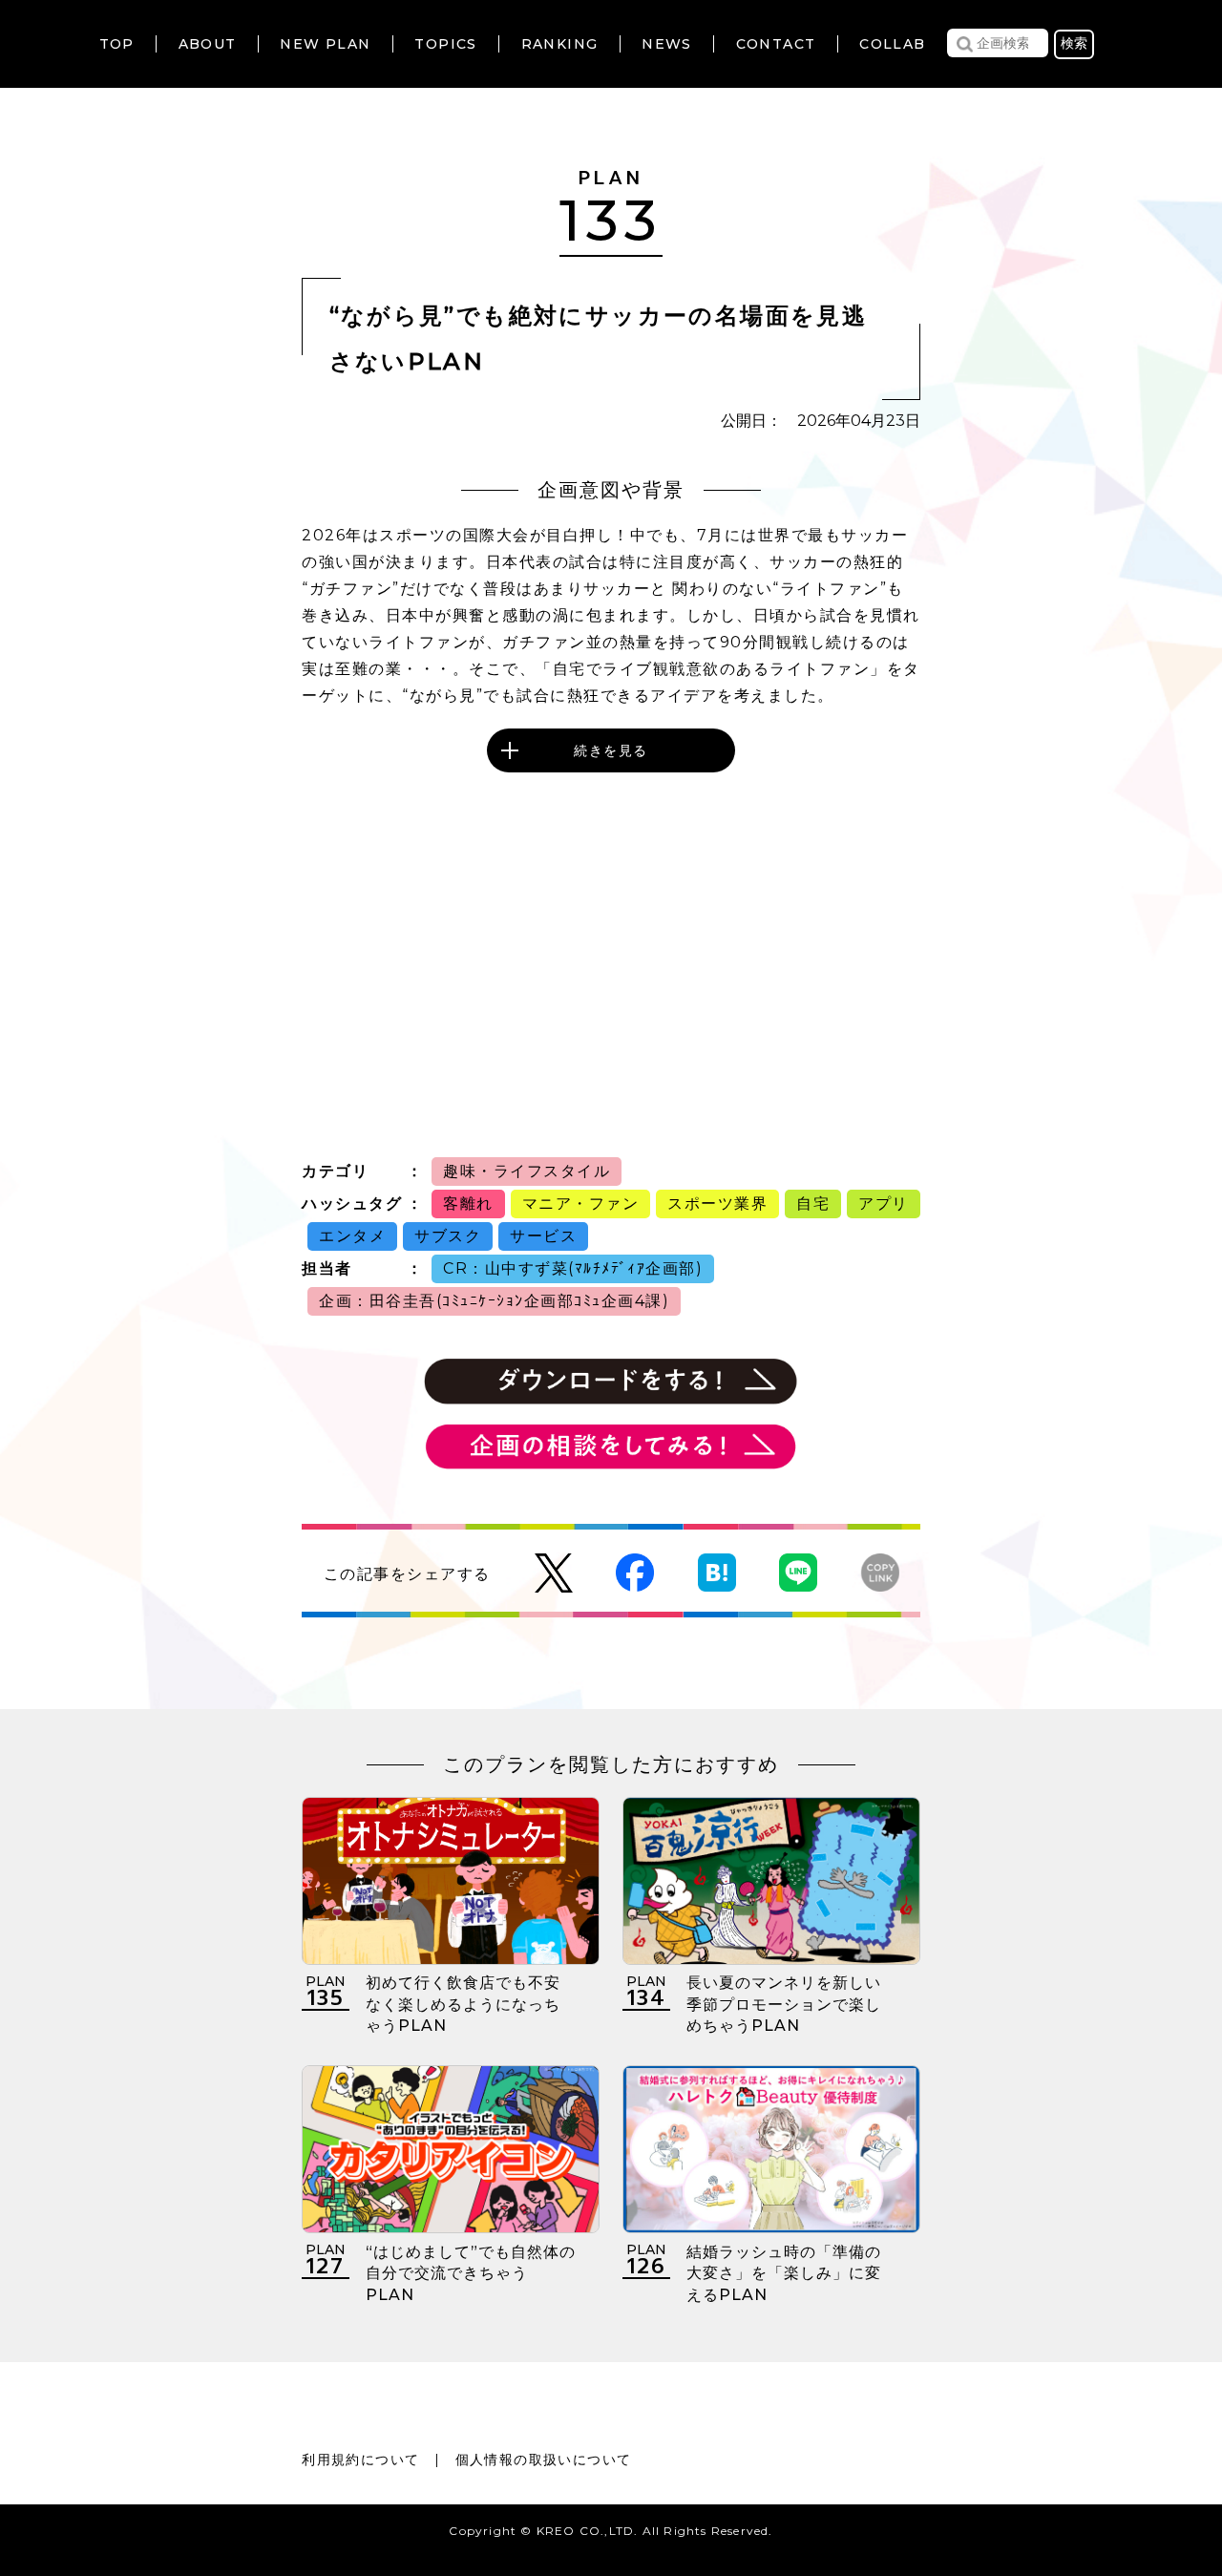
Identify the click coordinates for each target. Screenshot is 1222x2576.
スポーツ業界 (717, 1204)
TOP (117, 44)
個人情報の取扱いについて (544, 2460)
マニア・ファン (581, 1204)
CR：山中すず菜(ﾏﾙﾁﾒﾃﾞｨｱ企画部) (573, 1268)
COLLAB (892, 44)
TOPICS (445, 44)
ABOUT (208, 44)
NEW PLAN (325, 44)
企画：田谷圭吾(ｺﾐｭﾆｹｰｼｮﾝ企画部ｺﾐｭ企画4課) (494, 1301)
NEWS (667, 44)
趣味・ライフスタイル (527, 1171)
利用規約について (360, 2460)
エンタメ (352, 1236)
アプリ (884, 1204)
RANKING (560, 44)
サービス (543, 1236)
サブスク (448, 1236)
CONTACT (776, 44)
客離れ (468, 1204)
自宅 (813, 1204)
